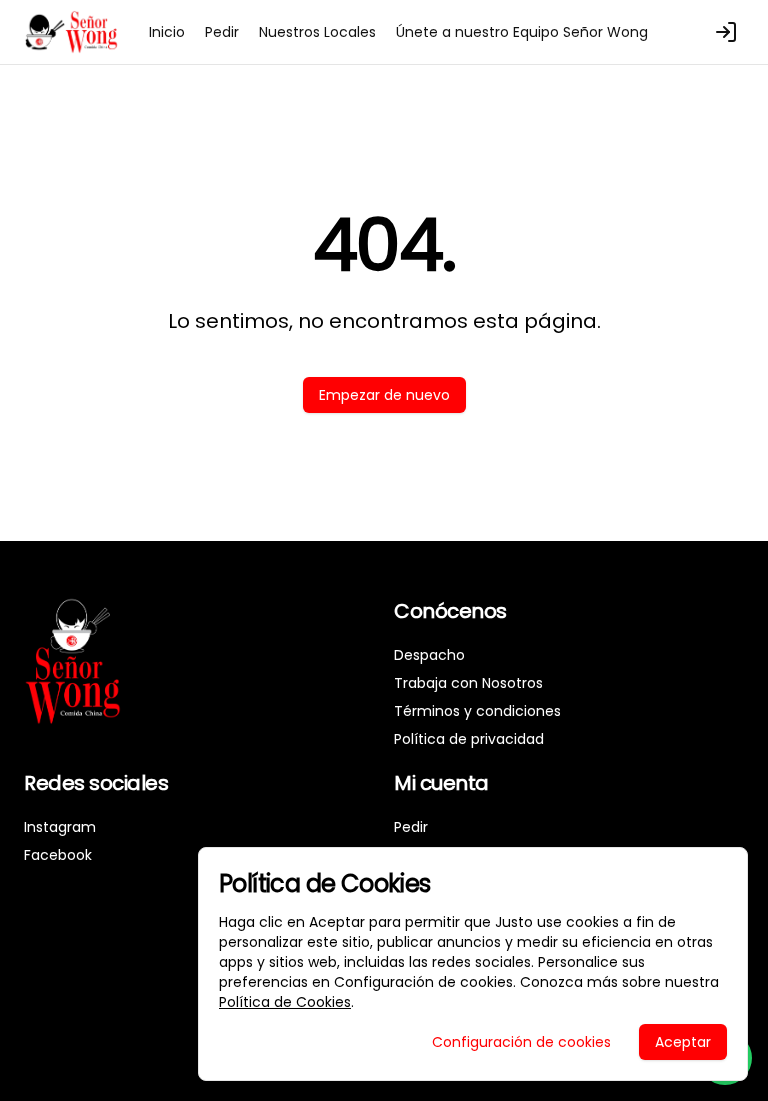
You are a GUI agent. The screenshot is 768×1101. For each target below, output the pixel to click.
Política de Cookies (285, 1002)
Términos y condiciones (477, 711)
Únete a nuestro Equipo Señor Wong (522, 32)
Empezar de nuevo (384, 395)
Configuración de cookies (521, 1042)
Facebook (58, 855)
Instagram (60, 827)
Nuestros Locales (317, 32)
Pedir (222, 32)
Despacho (429, 655)
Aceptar (683, 1042)
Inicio (167, 32)
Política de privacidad (469, 739)
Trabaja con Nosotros (468, 683)
